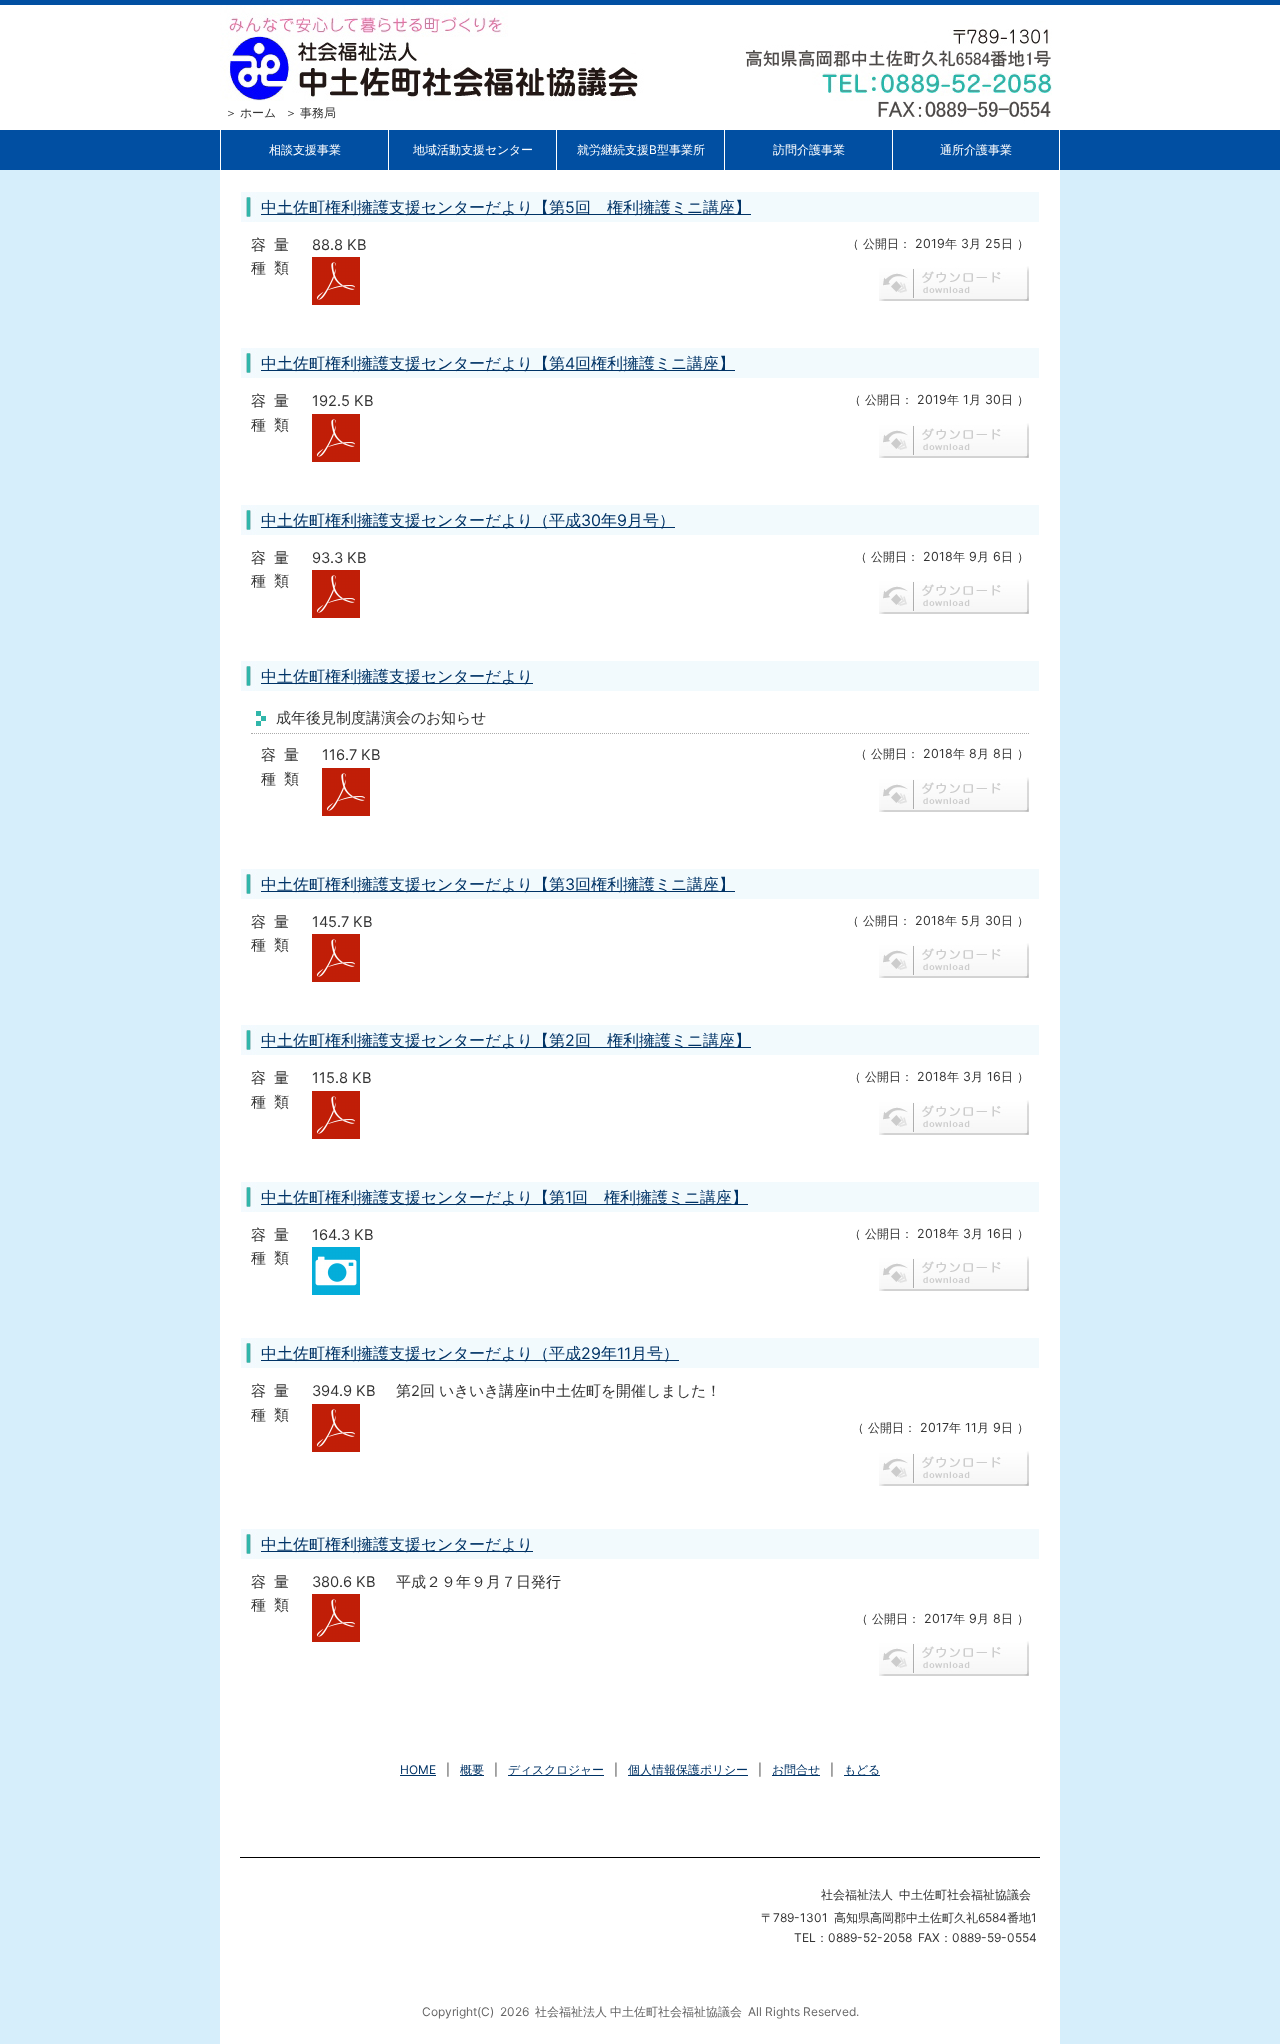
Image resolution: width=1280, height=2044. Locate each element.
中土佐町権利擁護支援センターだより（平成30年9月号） (468, 520)
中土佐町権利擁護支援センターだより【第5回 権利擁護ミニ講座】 (506, 207)
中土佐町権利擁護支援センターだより (397, 676)
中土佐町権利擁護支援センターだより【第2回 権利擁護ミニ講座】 (506, 1040)
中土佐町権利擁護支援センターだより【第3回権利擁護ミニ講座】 (498, 884)
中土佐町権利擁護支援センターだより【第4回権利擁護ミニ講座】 (498, 363)
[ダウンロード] (336, 268)
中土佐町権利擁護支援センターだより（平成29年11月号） (470, 1353)
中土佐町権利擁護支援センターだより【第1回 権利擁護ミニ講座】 (504, 1197)
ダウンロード (954, 283)
